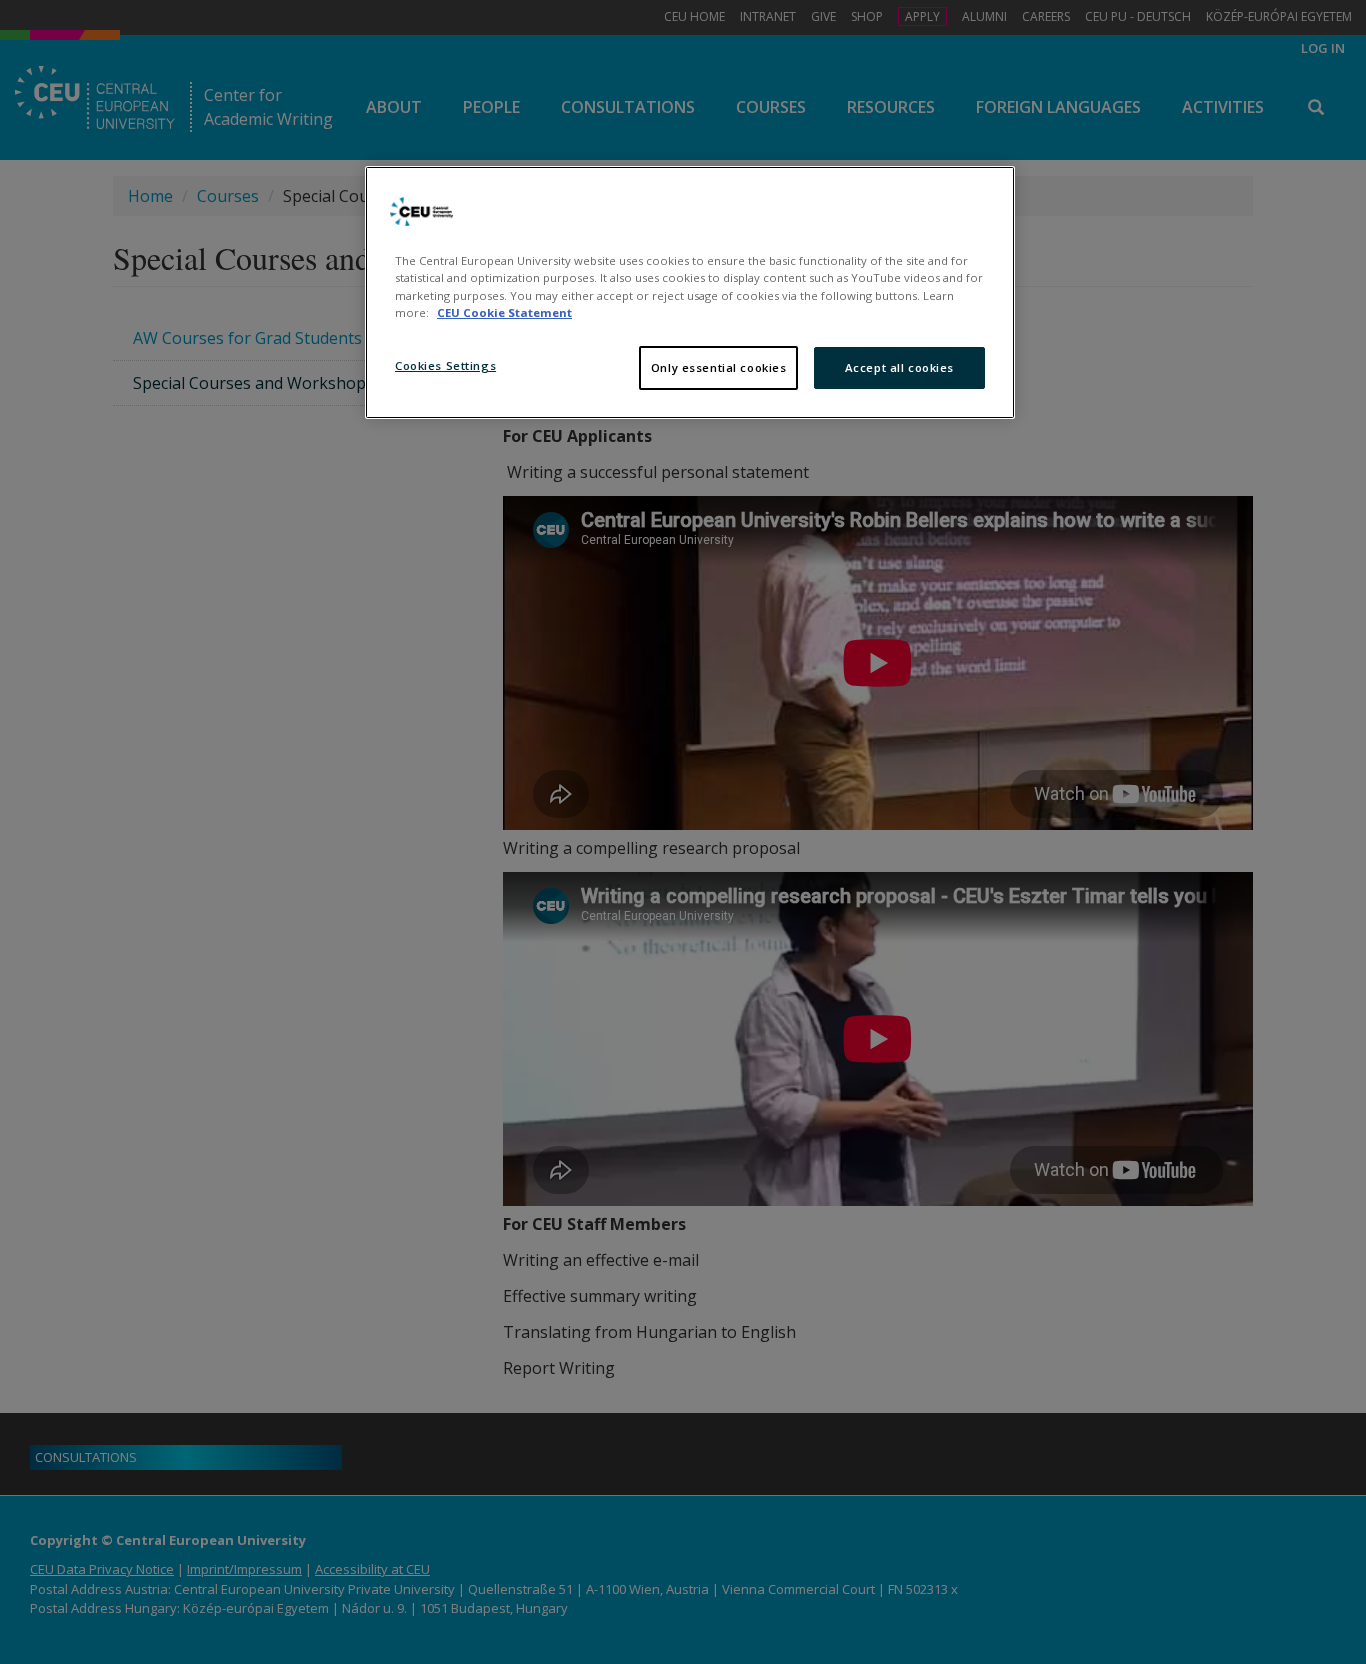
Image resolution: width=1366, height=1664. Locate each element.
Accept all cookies (899, 367)
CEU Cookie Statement (504, 312)
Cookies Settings (445, 365)
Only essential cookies (719, 367)
